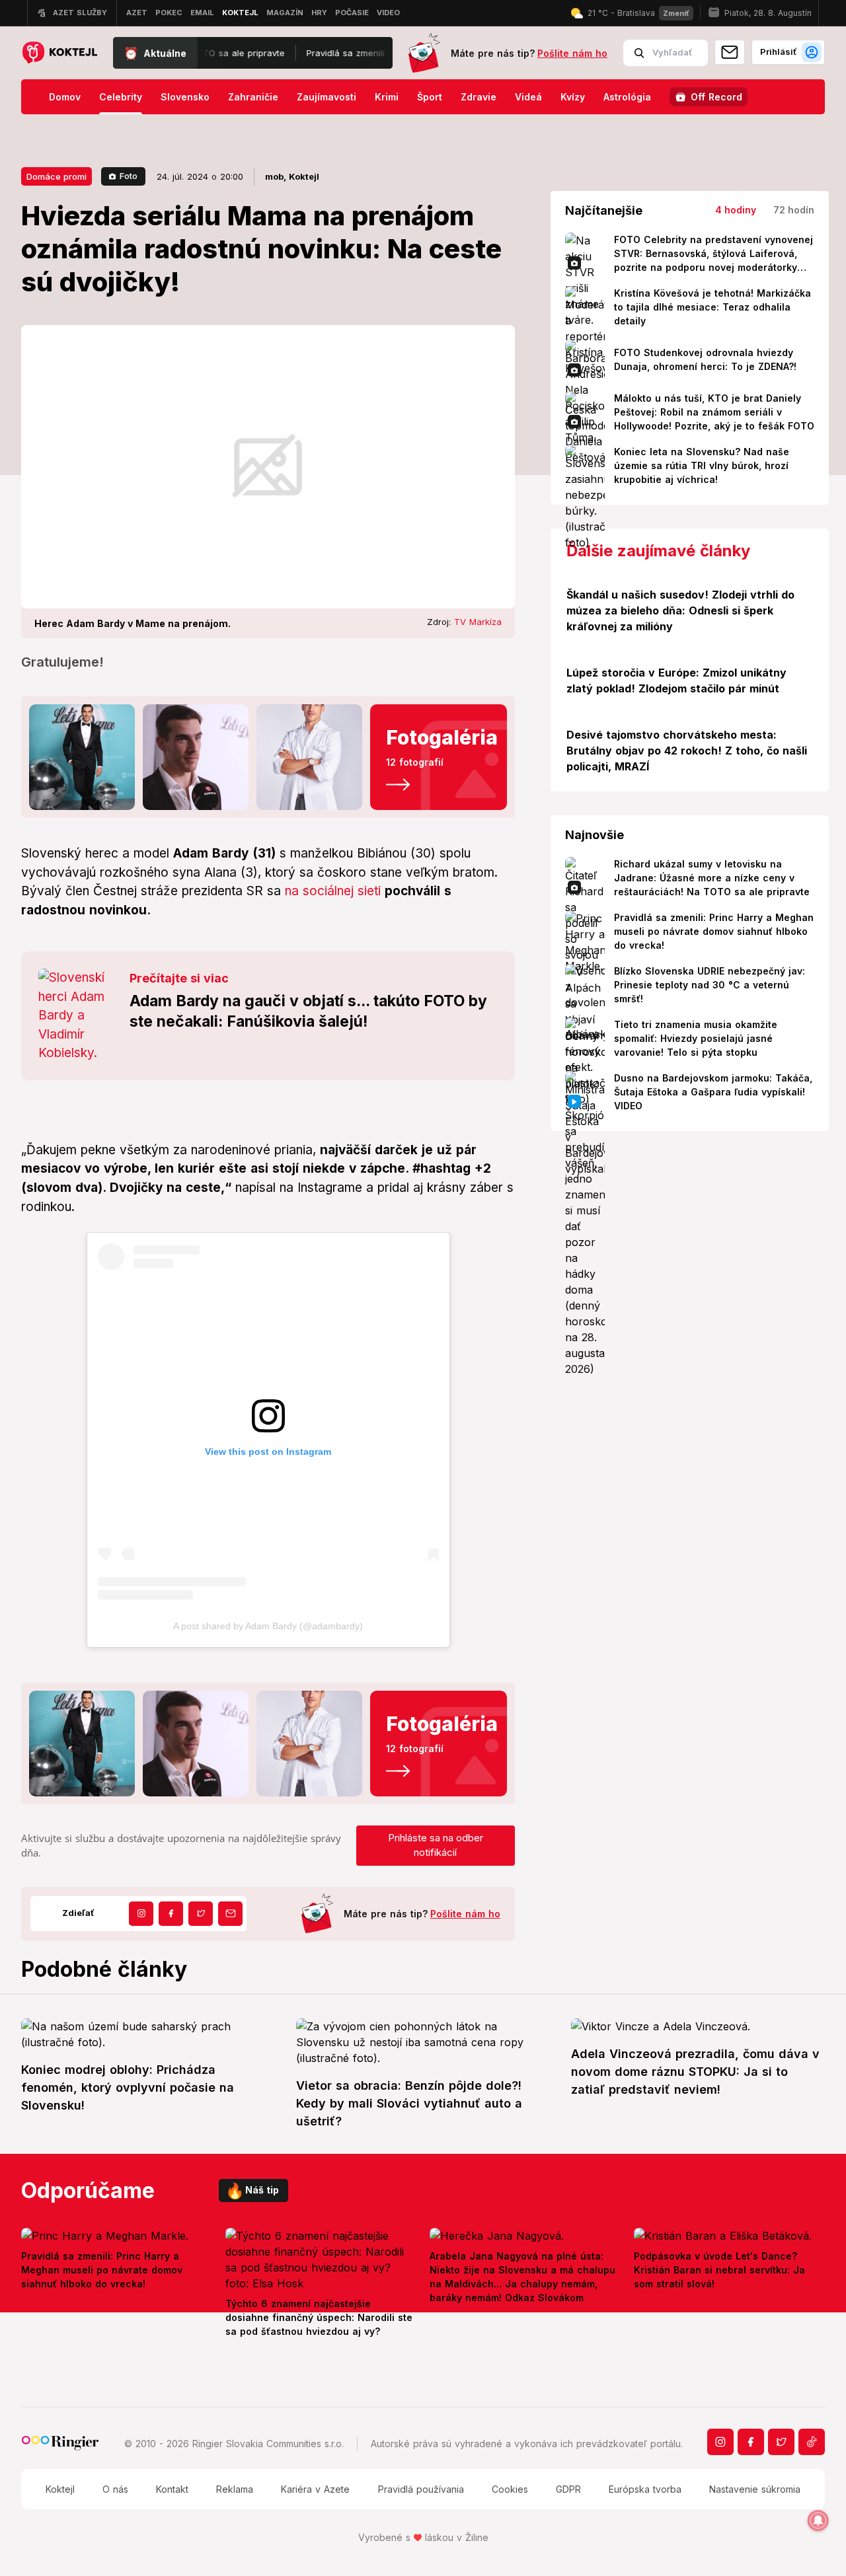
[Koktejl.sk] (59, 53)
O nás (115, 2489)
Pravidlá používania (421, 2489)
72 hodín (794, 210)
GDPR (568, 2489)
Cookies (510, 2489)
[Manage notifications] (818, 2521)
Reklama (235, 2489)
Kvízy (573, 97)
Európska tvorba (645, 2489)
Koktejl (60, 2489)
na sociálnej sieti (333, 891)
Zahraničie (253, 97)
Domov (65, 97)
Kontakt (172, 2489)
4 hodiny (736, 210)
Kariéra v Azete (315, 2489)
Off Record (716, 97)
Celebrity (121, 97)
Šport (430, 97)
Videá (528, 97)
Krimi (387, 97)
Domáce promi (57, 176)
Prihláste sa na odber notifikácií (436, 1845)
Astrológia (627, 97)
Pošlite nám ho (572, 53)
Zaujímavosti (327, 97)
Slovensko (185, 97)
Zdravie (479, 97)
